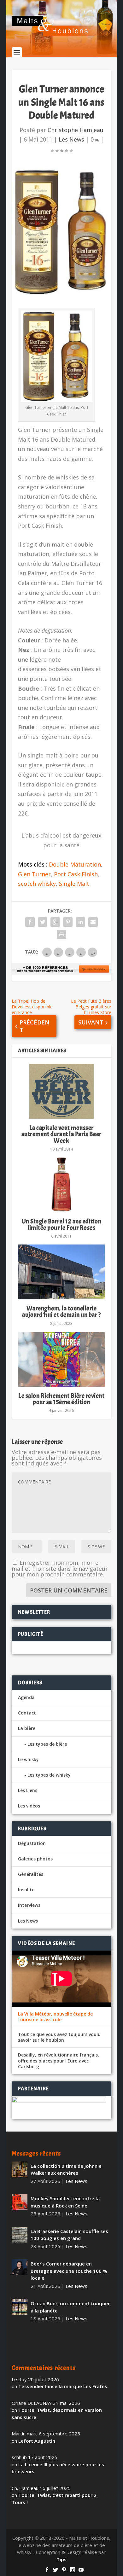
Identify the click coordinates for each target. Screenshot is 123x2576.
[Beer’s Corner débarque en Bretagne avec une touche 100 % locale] (20, 2267)
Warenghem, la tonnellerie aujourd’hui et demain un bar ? (61, 1311)
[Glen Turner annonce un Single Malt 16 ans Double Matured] (61, 232)
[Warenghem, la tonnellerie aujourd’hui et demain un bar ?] (61, 1272)
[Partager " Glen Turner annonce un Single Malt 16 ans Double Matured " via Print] (61, 935)
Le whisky (28, 1759)
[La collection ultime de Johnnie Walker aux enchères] (20, 2169)
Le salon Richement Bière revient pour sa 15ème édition (61, 1399)
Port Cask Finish (76, 874)
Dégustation (32, 1843)
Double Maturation (75, 864)
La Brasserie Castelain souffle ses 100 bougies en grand (69, 2235)
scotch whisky (37, 884)
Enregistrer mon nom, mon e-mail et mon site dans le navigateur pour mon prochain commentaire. (60, 1568)
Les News (71, 139)
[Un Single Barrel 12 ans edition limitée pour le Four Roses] (61, 1185)
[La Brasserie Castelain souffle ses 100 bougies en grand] (20, 2235)
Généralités (31, 1874)
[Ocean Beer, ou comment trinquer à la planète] (20, 2307)
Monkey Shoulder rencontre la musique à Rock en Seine (65, 2202)
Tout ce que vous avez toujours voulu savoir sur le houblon (59, 2037)
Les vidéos (29, 1806)
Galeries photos (35, 1859)
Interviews (29, 1905)
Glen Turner (34, 874)
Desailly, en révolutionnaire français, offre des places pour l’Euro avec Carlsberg (59, 2061)
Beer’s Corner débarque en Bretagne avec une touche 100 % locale (69, 2271)
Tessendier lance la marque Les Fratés (63, 2386)
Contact (27, 1713)
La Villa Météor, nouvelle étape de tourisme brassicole (55, 2017)
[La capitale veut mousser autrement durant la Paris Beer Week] (61, 1091)
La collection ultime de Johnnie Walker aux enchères (66, 2170)
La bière (27, 1728)
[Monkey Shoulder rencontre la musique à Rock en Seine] (20, 2202)
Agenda (26, 1697)
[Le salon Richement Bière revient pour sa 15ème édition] (61, 1359)
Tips (61, 2559)
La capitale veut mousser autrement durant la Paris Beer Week (61, 1134)
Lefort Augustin (37, 2441)
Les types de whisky (49, 1775)
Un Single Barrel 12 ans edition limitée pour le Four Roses (62, 1224)
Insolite (26, 1890)
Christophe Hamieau (76, 130)
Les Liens (28, 1790)
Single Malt (74, 884)
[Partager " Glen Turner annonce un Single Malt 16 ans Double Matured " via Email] (93, 922)
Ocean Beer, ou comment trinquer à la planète (70, 2307)
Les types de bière (47, 1744)
